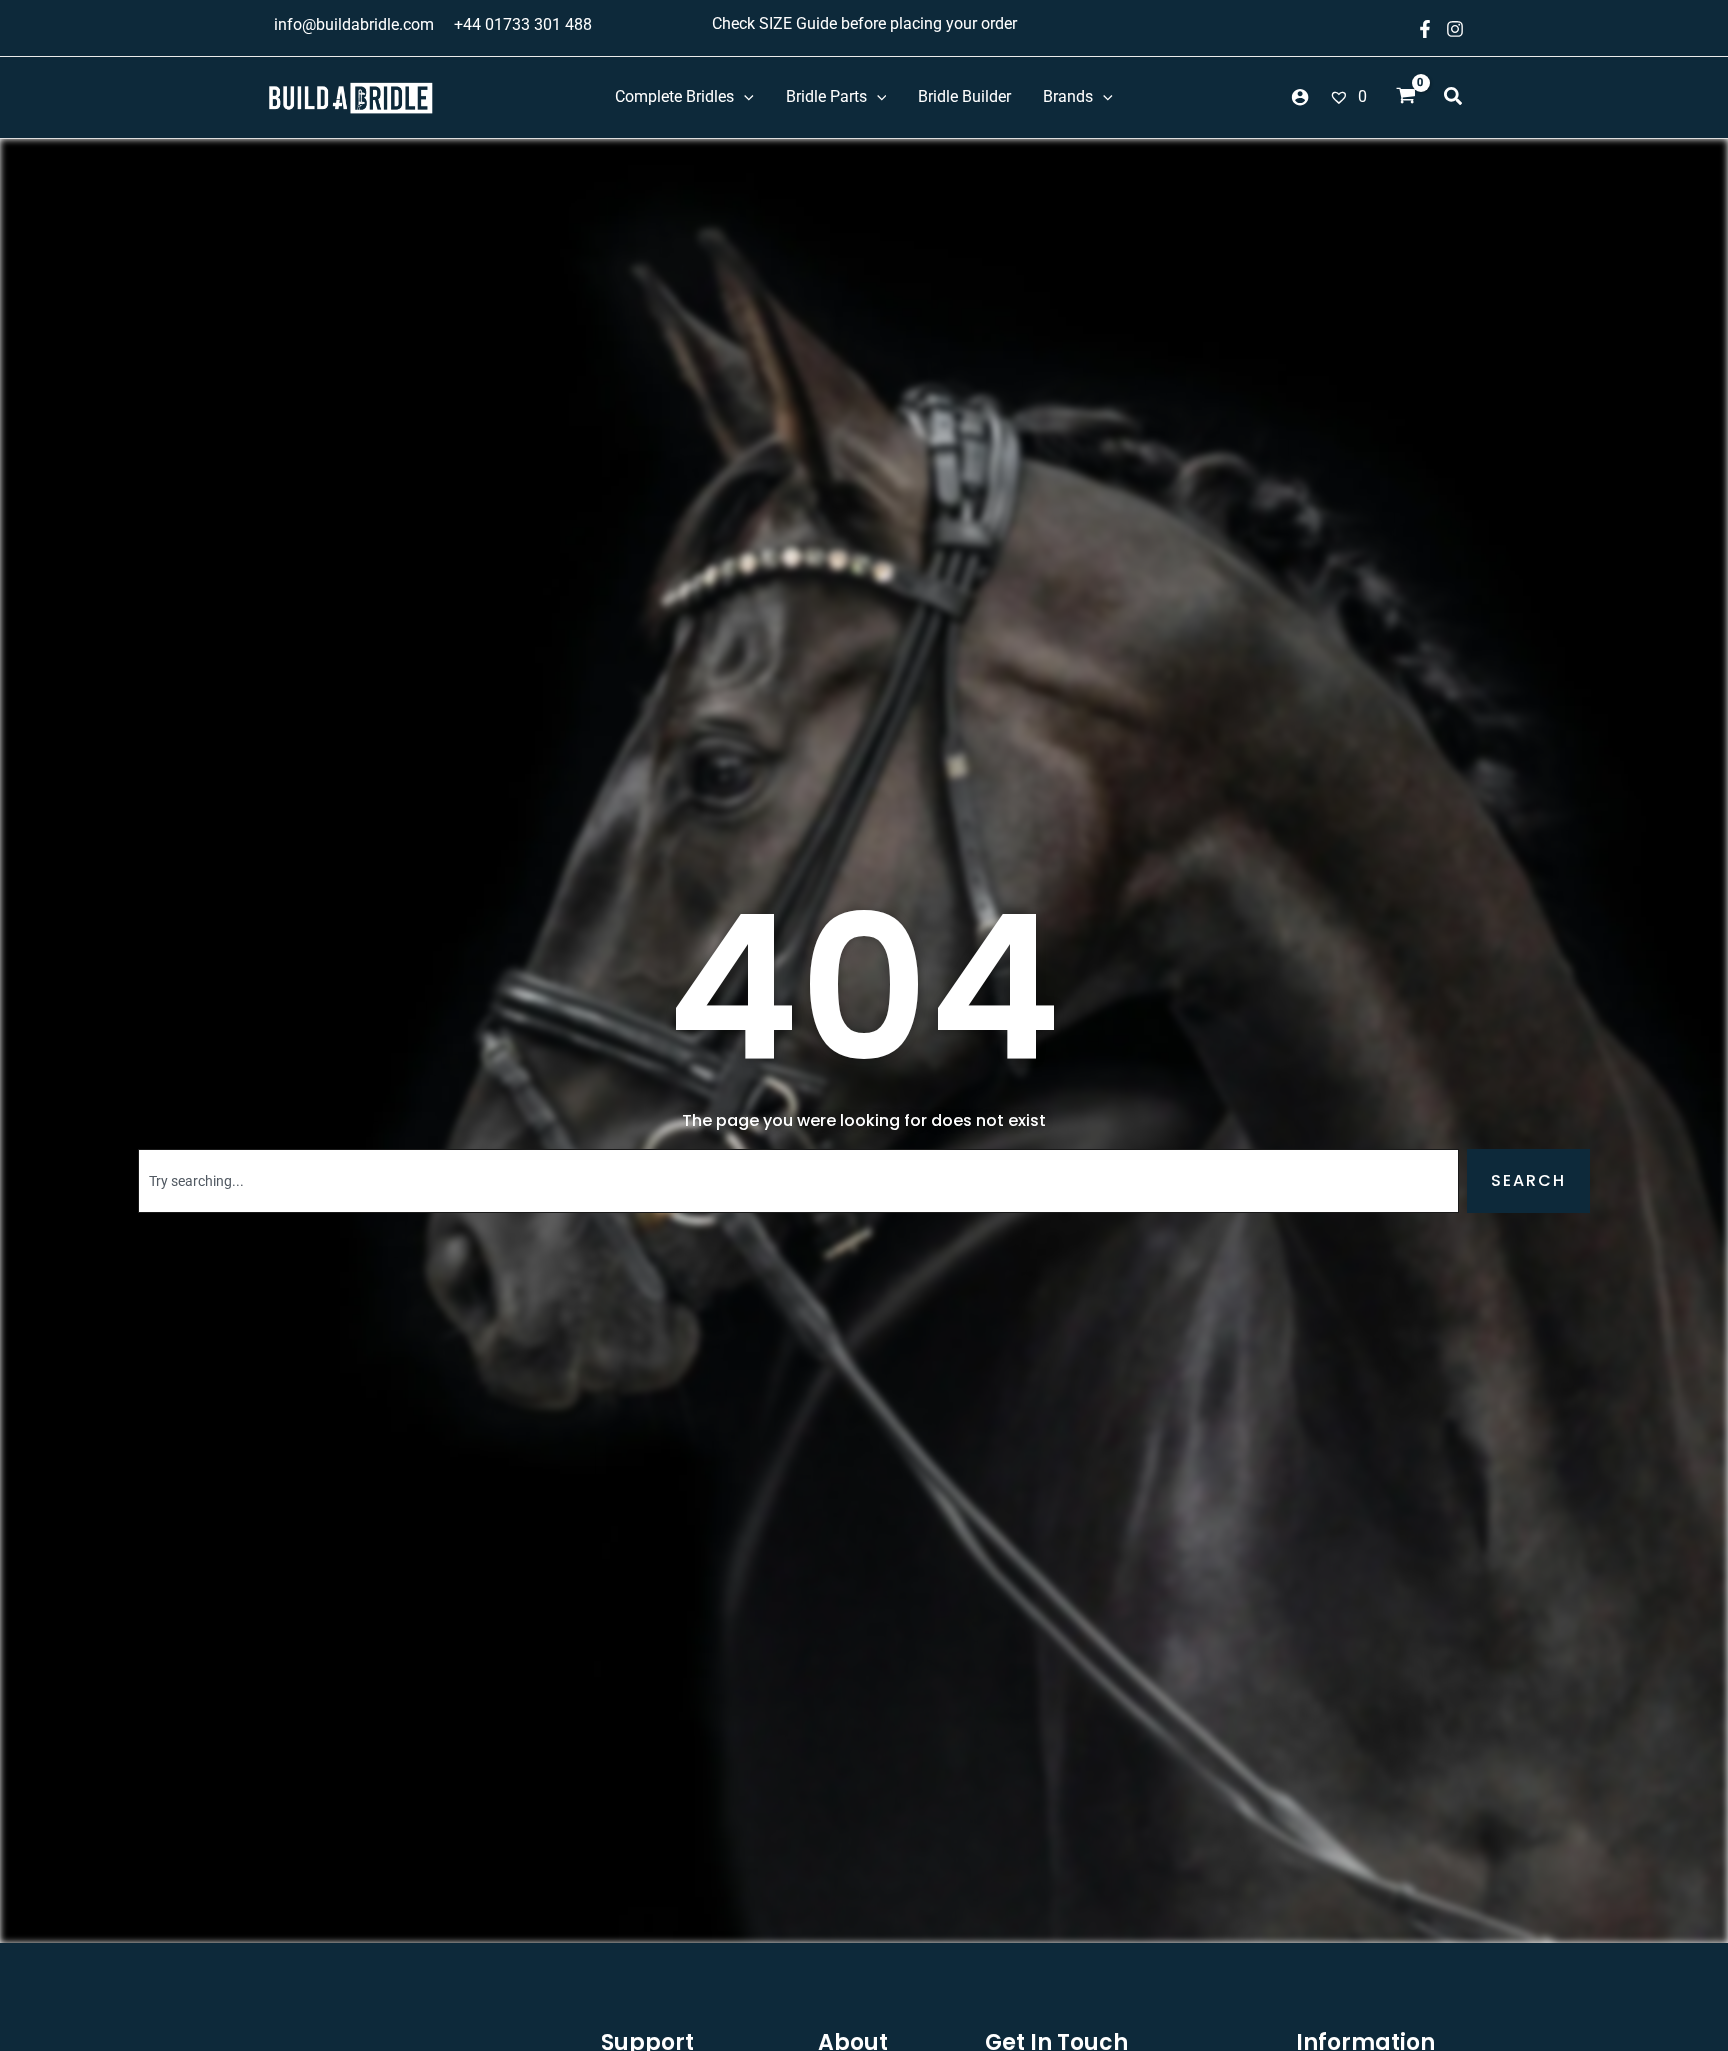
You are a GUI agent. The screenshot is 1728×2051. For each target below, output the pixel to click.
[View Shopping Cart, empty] (1405, 97)
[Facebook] (1425, 29)
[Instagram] (1455, 29)
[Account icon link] (1300, 97)
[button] (1454, 99)
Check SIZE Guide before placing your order (864, 23)
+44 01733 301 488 (523, 24)
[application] (744, 97)
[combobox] (798, 1181)
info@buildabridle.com (354, 24)
